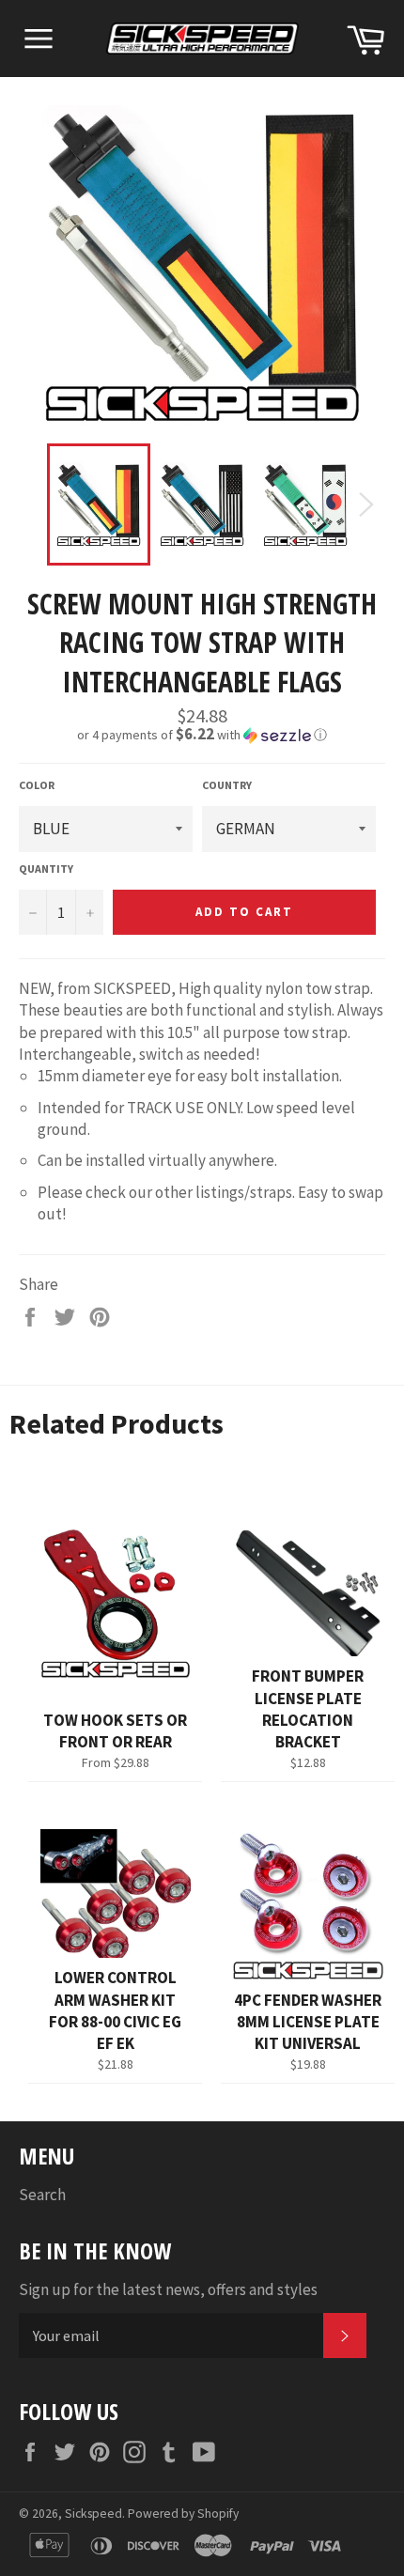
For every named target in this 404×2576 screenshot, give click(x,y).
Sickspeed (93, 2514)
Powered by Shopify (183, 2514)
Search (42, 2195)
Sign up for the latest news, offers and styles (168, 2289)
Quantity (46, 869)
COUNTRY (227, 785)
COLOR (37, 785)
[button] (202, 735)
